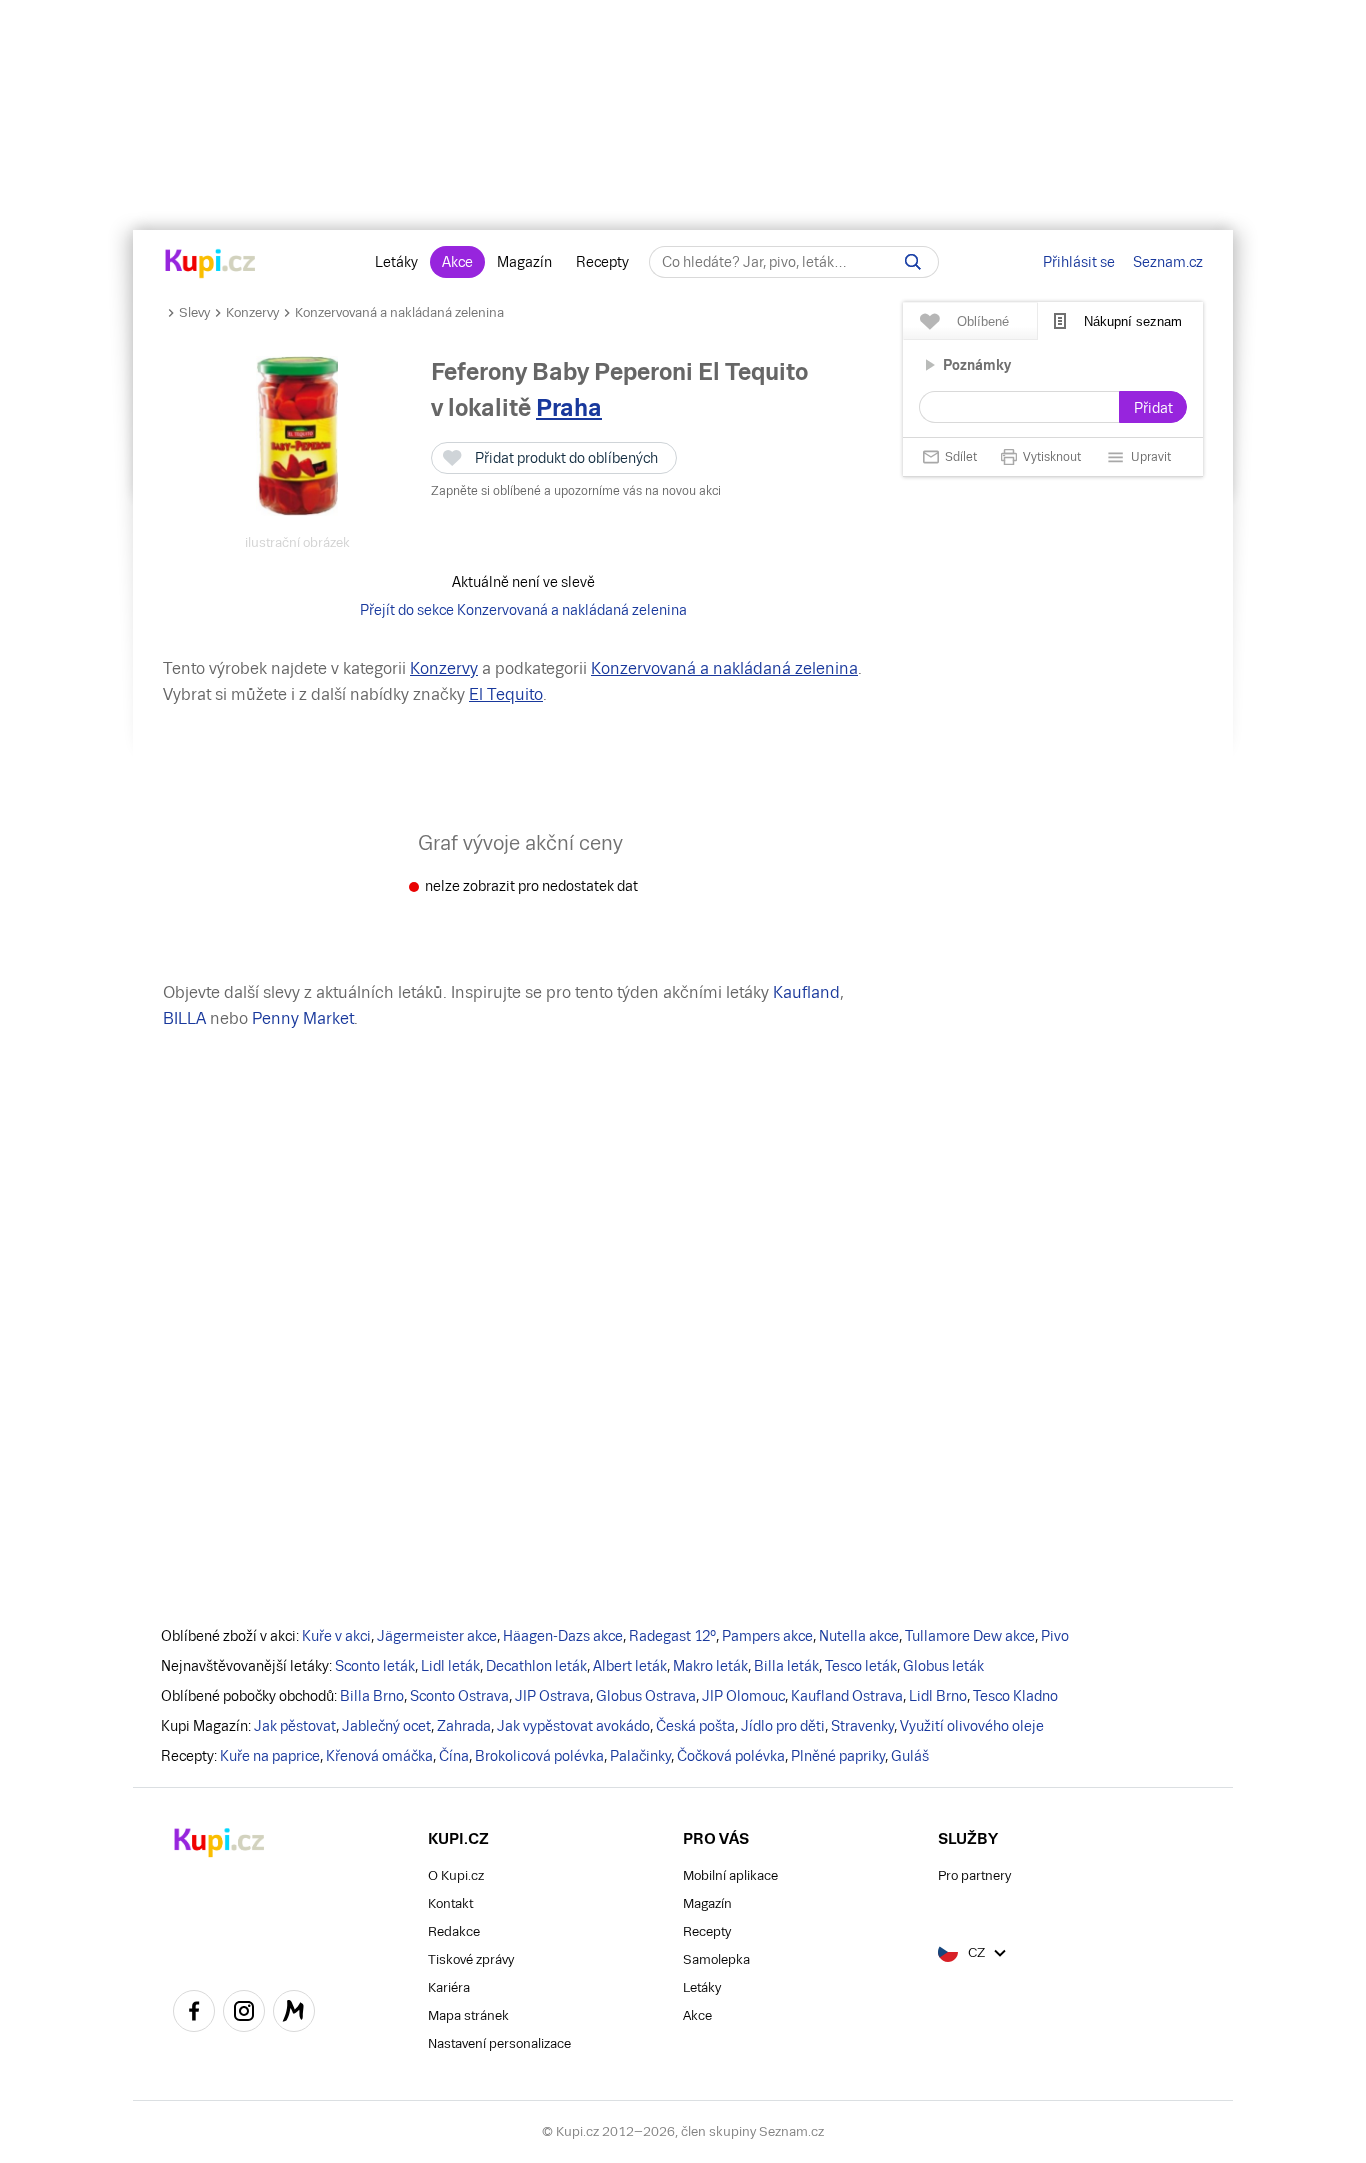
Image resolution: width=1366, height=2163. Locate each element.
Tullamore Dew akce (970, 1636)
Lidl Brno (938, 1696)
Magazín (524, 262)
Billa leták (786, 1666)
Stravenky (862, 1726)
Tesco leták (861, 1666)
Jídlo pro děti (783, 1726)
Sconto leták (375, 1666)
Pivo (1055, 1636)
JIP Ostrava (552, 1696)
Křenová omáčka (379, 1756)
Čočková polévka (731, 1756)
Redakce (454, 1931)
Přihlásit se (1079, 262)
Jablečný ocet (386, 1726)
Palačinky (640, 1756)
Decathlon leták (536, 1666)
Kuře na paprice (270, 1756)
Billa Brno (372, 1696)
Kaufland (806, 992)
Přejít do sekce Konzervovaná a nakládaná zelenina (523, 610)
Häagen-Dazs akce (563, 1636)
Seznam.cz (1168, 262)
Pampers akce (767, 1636)
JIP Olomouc (743, 1696)
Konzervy (252, 312)
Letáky (396, 262)
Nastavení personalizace (499, 2043)
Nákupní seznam (1133, 321)
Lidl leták (450, 1666)
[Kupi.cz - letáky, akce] (210, 265)
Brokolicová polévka (539, 1756)
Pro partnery (974, 1875)
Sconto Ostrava (459, 1696)
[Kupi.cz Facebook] (194, 2014)
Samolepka (716, 1959)
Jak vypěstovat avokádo (573, 1726)
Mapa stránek (468, 2015)
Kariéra (449, 1987)
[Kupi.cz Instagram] (244, 2014)
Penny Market (303, 1018)
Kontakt (450, 1903)
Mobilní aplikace (730, 1875)
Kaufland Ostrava (847, 1696)
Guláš (910, 1756)
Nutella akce (859, 1636)
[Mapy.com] (294, 2014)
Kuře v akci (336, 1636)
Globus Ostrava (646, 1696)
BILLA (184, 1018)
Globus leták (943, 1666)
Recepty (602, 262)
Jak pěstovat (295, 1726)
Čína (454, 1756)
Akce (457, 262)
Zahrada (464, 1726)
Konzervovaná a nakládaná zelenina (399, 312)
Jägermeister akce (437, 1636)
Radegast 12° (672, 1636)
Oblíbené (983, 321)
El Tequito (506, 694)
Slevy (194, 312)
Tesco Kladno (1015, 1696)
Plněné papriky (838, 1756)
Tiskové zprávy (471, 1959)
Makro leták (710, 1666)
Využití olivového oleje (972, 1726)
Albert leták (630, 1666)
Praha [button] (569, 407)
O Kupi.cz (456, 1875)
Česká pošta (695, 1726)
